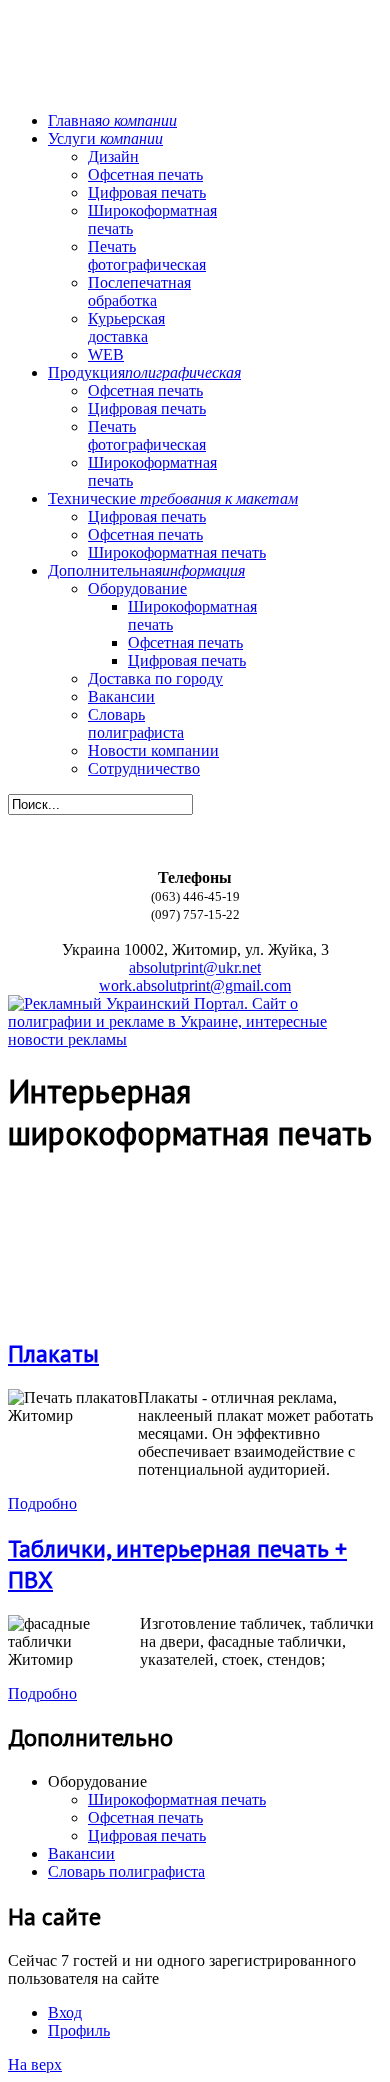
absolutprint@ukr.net (195, 967)
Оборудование (137, 588)
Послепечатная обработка (139, 291)
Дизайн (113, 156)
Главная (112, 120)
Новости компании (153, 750)
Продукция (144, 372)
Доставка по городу (155, 678)
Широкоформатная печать (177, 552)
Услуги (105, 138)
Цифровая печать (147, 192)
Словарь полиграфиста (136, 723)
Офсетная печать (145, 174)
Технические (173, 498)
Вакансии (121, 696)
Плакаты (53, 1353)
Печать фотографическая (147, 255)
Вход (65, 2012)
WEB (106, 354)
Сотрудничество (144, 768)
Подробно (42, 1503)
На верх (35, 2064)
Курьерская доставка (126, 327)
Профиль (79, 2030)
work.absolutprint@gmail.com (195, 985)
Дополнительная (146, 570)
